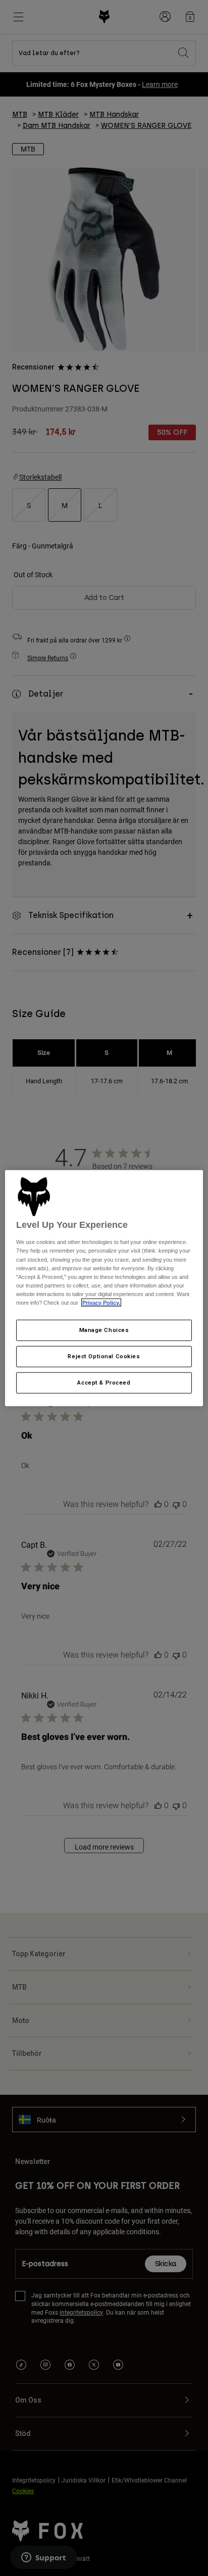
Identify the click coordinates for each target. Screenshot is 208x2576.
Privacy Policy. (101, 1303)
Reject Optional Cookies (104, 1356)
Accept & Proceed (104, 1382)
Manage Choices (104, 1330)
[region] (104, 1288)
